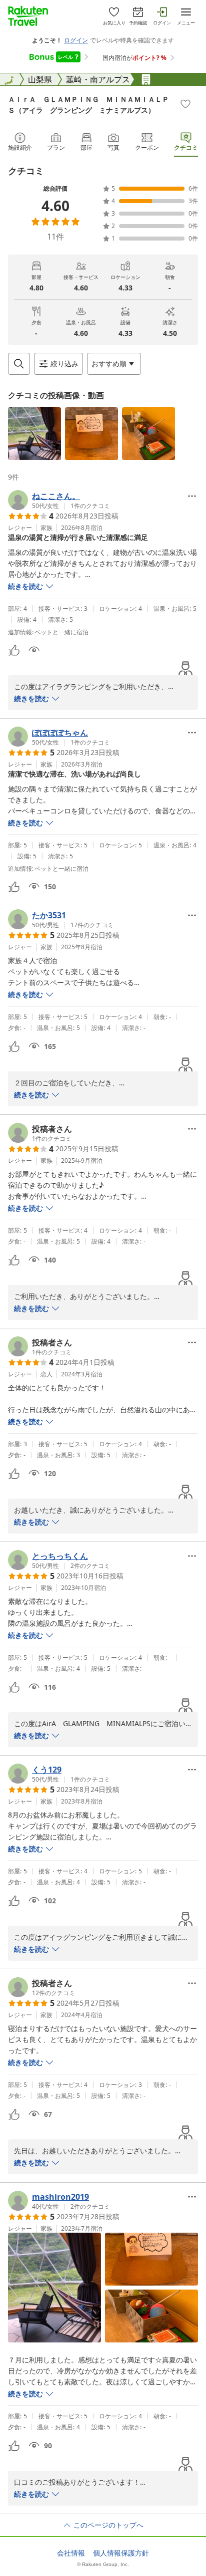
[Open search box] (19, 364)
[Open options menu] (192, 496)
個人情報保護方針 (121, 2553)
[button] (34, 434)
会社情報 (71, 2553)
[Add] (185, 104)
